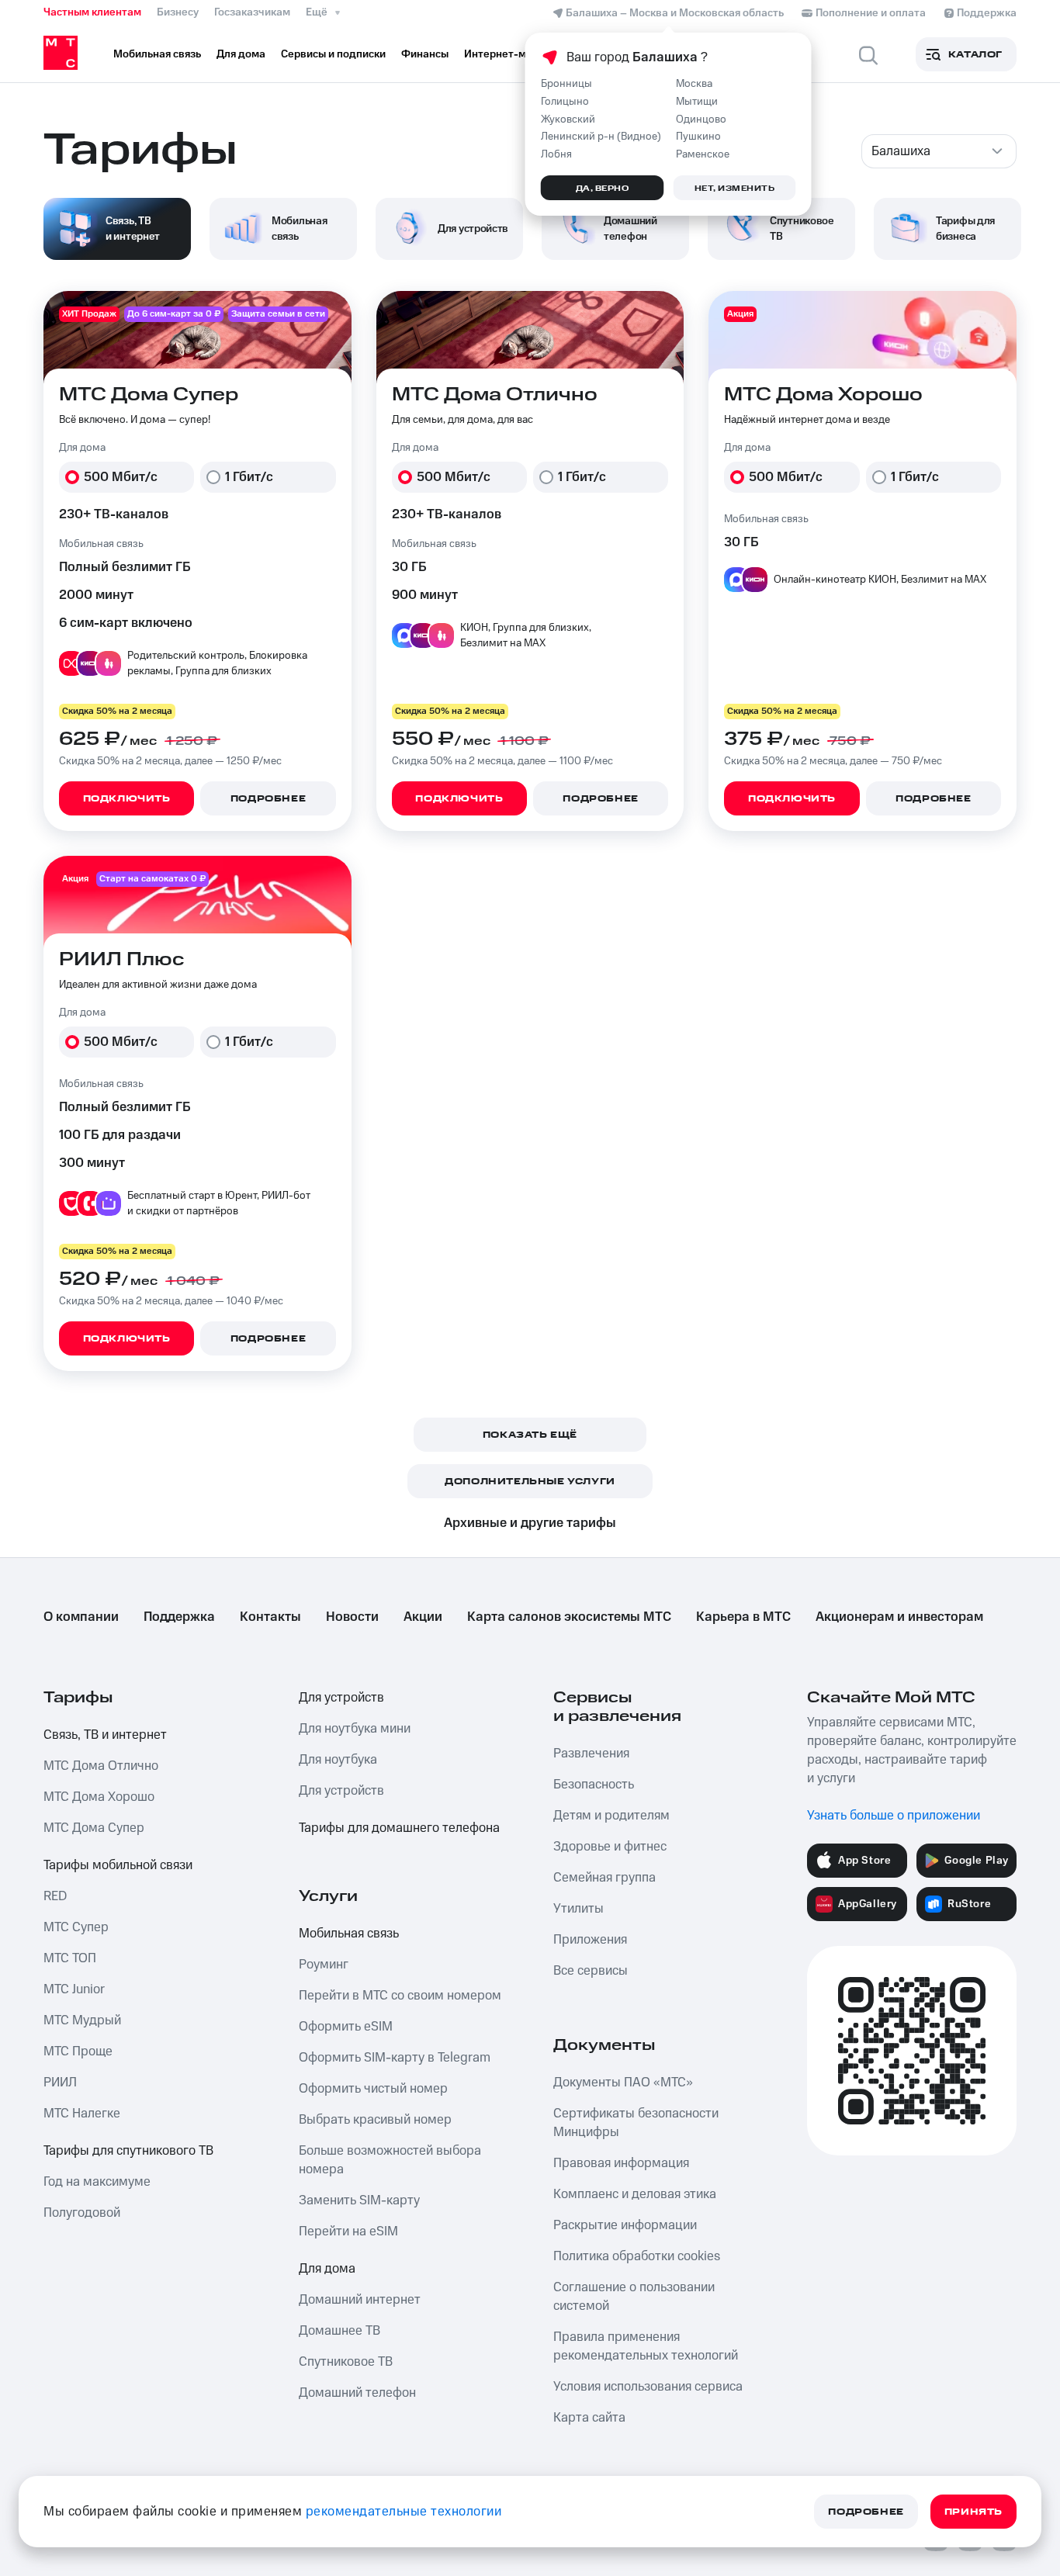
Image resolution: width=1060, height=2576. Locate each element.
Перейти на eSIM (348, 2231)
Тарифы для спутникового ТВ (128, 2151)
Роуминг (324, 1965)
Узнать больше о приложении (894, 1816)
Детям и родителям (611, 1816)
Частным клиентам (92, 12)
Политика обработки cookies (637, 2256)
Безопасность (594, 1785)
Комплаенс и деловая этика (635, 2194)
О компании (81, 1617)
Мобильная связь (349, 1934)
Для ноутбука (338, 1760)
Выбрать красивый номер (375, 2120)
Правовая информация (621, 2163)
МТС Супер (76, 1927)
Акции (423, 1617)
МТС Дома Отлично (101, 1766)
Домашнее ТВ (339, 2331)
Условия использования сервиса (648, 2387)
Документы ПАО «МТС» (623, 2083)
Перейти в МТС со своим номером (400, 1996)
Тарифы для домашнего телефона (399, 1828)
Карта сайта (589, 2418)
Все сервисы (591, 1971)
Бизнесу (178, 12)
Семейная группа (604, 1878)
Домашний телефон (357, 2393)
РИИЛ (60, 2083)
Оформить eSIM (346, 2027)
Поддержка (179, 1617)
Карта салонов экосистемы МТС (569, 1617)
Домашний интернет (360, 2300)
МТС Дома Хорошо (99, 1797)
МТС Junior (74, 1989)
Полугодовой (82, 2213)
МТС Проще (78, 2051)
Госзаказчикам (252, 12)
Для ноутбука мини (355, 1729)
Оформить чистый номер (373, 2089)
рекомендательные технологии (404, 2512)
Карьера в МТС (743, 1617)
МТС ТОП (70, 1958)
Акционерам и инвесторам (899, 1617)
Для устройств (341, 1698)
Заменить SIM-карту (359, 2200)
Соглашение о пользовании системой (634, 2297)
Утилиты (578, 1909)
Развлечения (591, 1754)
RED (55, 1896)
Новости (352, 1617)
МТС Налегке (82, 2114)
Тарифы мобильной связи (118, 1865)
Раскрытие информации (625, 2225)
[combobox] (939, 151)
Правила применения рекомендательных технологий (646, 2346)
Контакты (270, 1617)
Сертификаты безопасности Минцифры (636, 2123)
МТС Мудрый (82, 2020)
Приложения (590, 1940)
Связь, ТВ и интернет (105, 1735)
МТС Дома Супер (94, 1828)
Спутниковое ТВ (346, 2362)
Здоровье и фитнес (610, 1847)
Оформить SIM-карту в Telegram (395, 2058)
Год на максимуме (97, 2182)
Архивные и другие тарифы (530, 1523)
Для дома (327, 2269)
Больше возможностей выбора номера (390, 2160)
